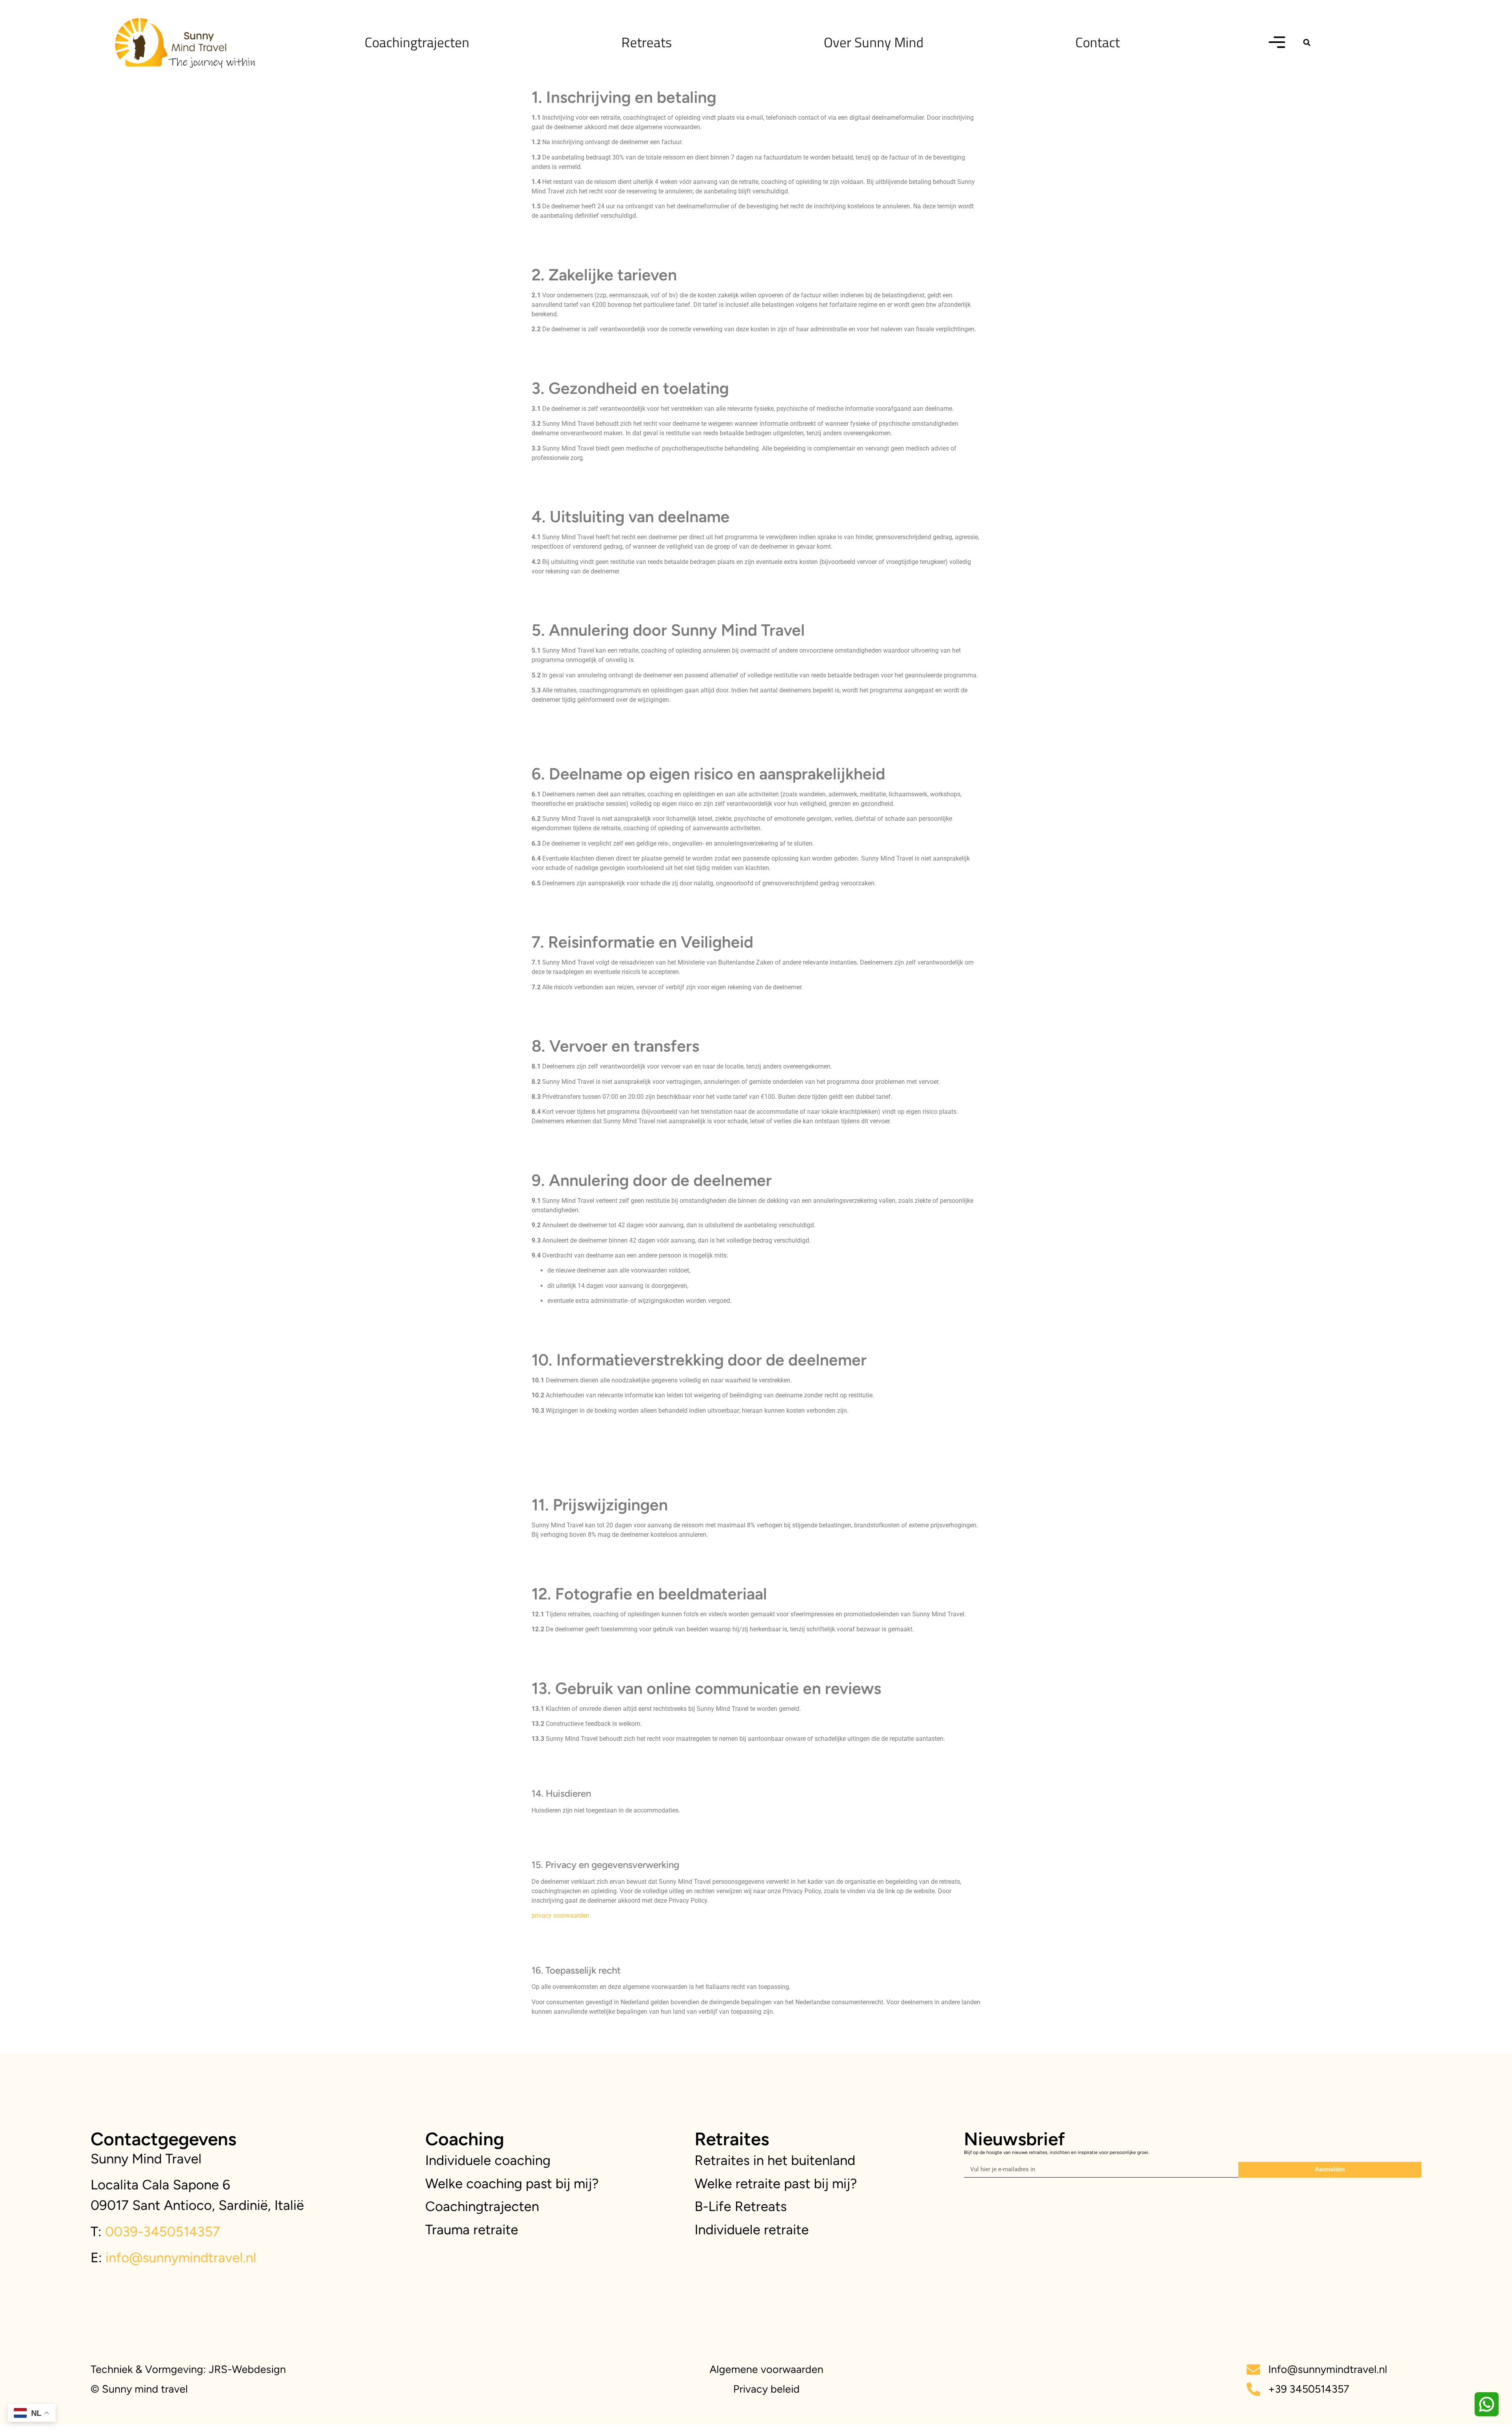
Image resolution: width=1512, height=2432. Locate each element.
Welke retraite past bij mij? (776, 2183)
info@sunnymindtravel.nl (181, 2258)
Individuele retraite (752, 2230)
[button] (1307, 42)
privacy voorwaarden (561, 1915)
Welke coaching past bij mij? (512, 2183)
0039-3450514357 (161, 2232)
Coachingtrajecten (482, 2206)
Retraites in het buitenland (775, 2160)
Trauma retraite (472, 2230)
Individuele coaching (488, 2160)
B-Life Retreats (741, 2206)
